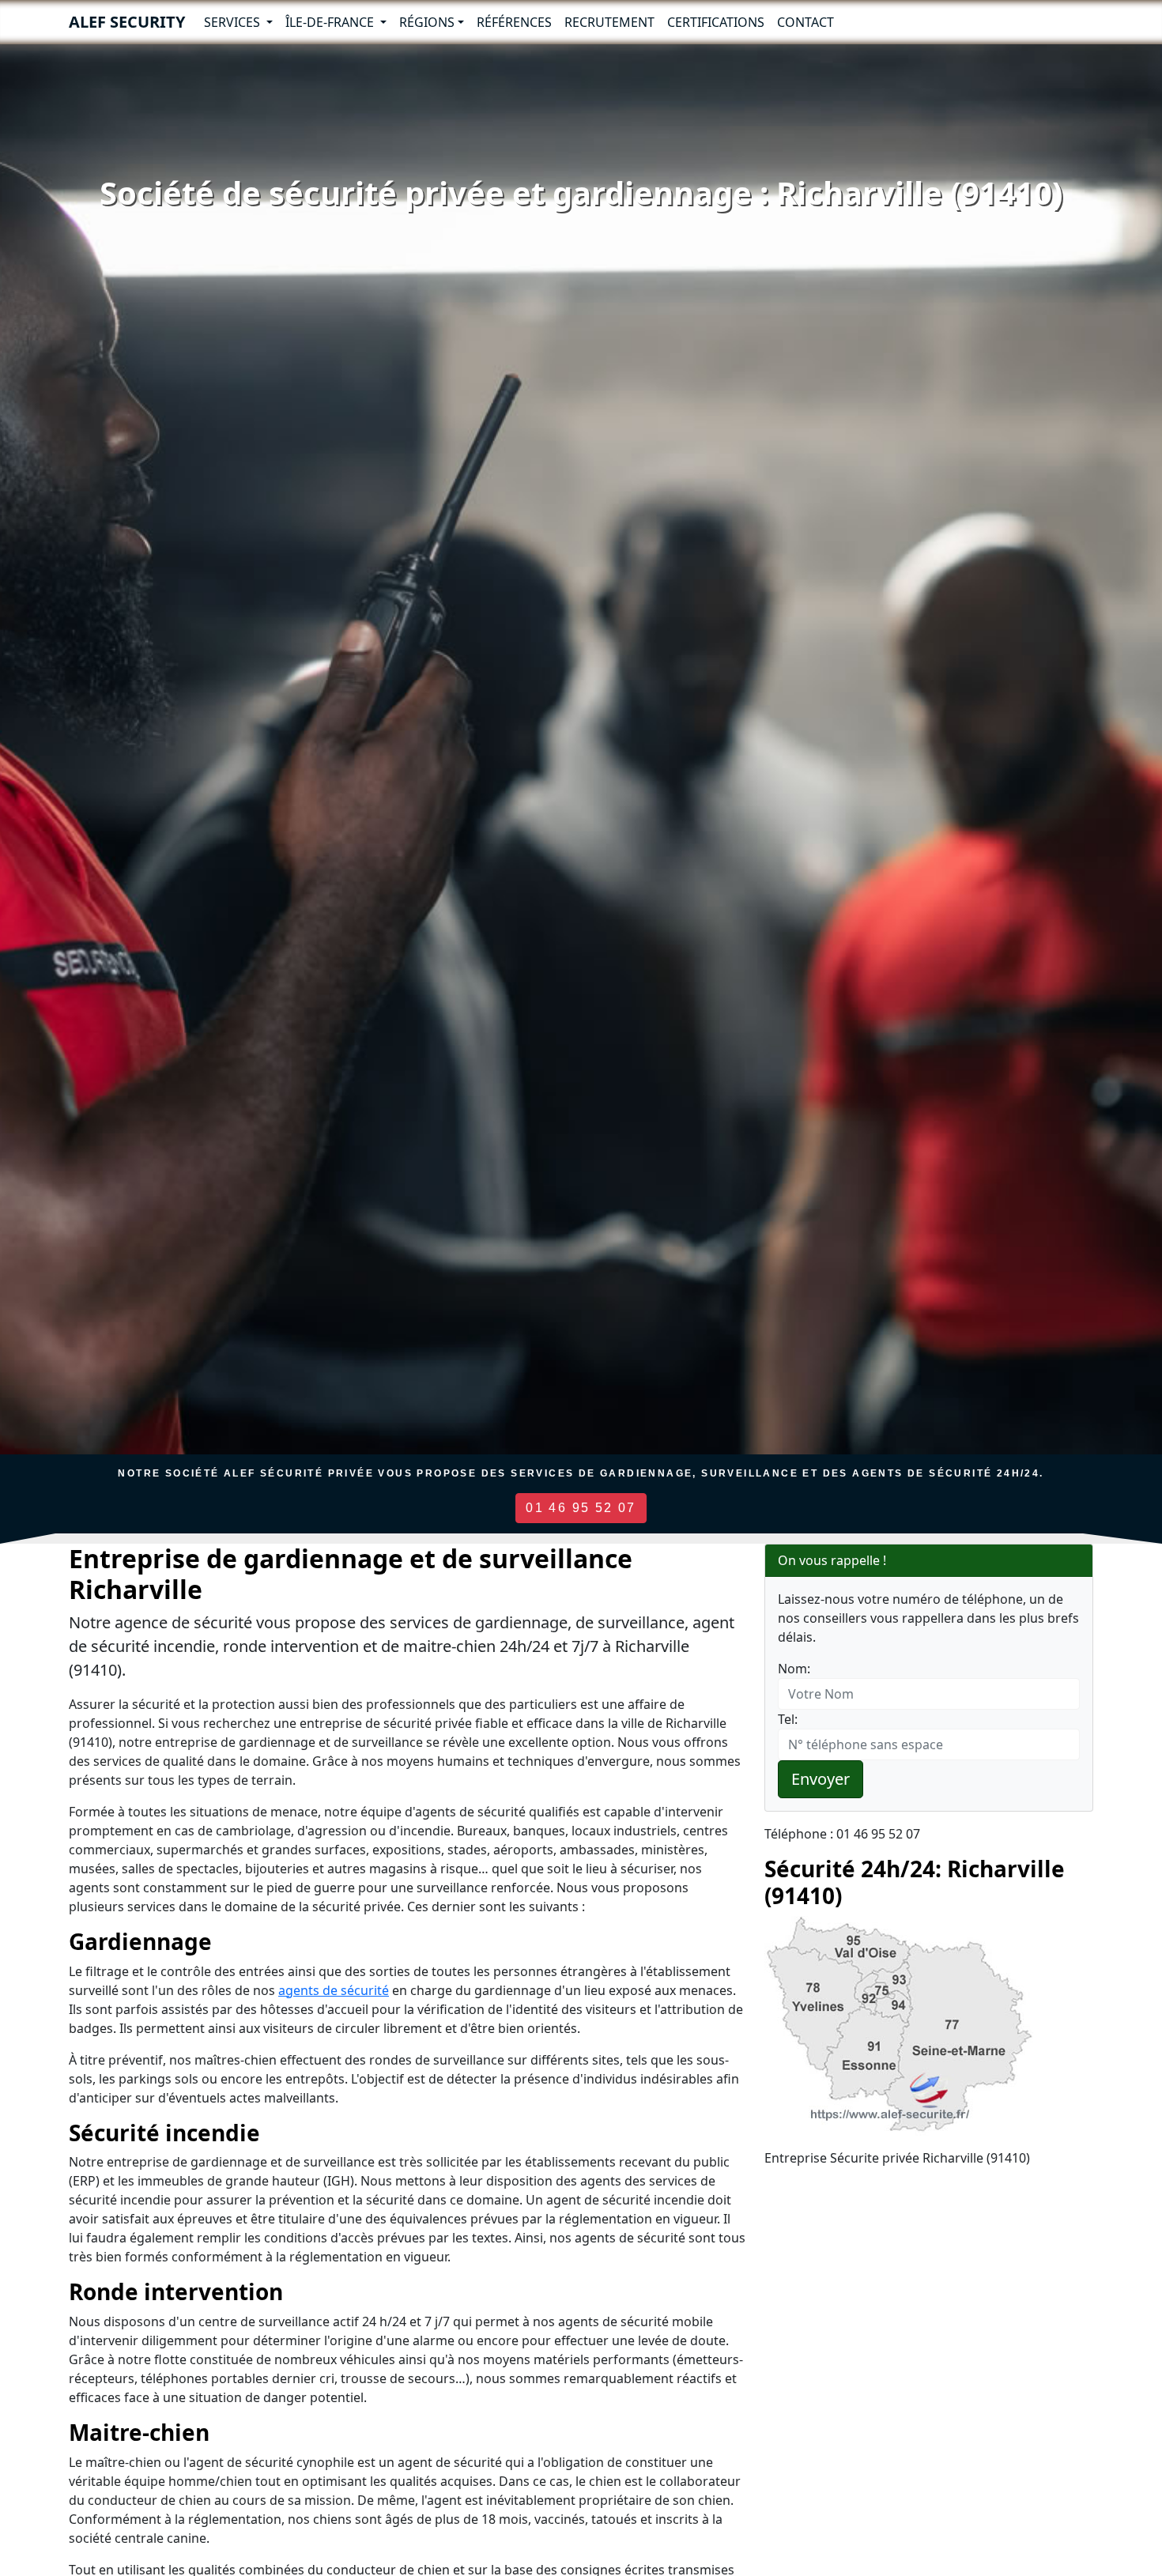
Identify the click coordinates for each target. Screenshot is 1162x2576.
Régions (427, 22)
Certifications (716, 22)
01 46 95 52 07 (581, 1508)
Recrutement (609, 22)
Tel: (788, 1719)
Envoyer (821, 1779)
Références (514, 22)
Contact (805, 22)
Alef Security (127, 22)
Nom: (794, 1669)
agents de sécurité (334, 1990)
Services (234, 22)
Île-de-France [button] (331, 22)
